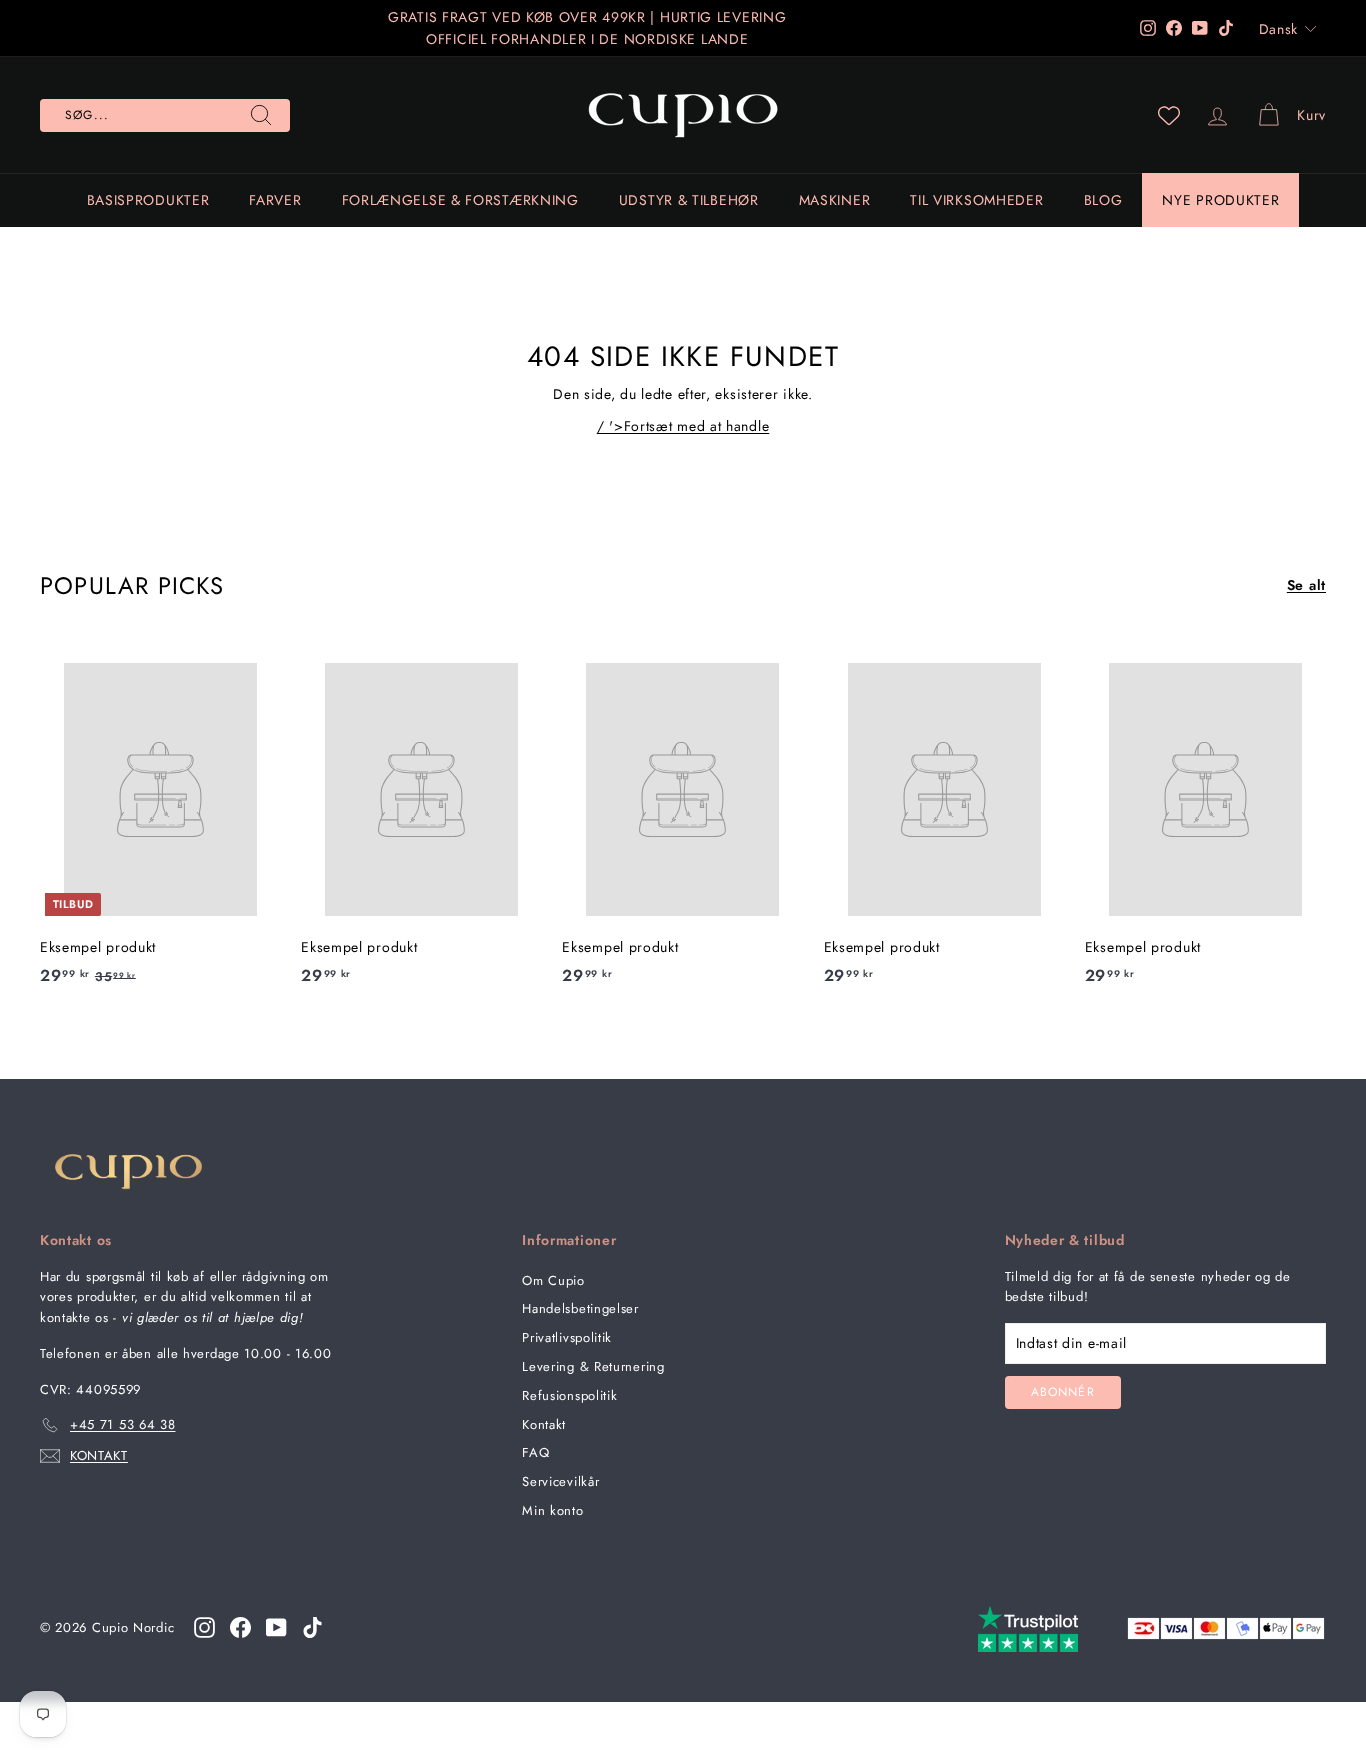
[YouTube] (276, 1627)
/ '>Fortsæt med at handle (683, 426)
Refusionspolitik (569, 1395)
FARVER (275, 200)
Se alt (1306, 585)
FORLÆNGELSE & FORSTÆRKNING (460, 200)
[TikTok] (312, 1627)
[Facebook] (240, 1627)
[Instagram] (204, 1627)
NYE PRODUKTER (1220, 200)
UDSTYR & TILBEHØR (689, 200)
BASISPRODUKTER (148, 200)
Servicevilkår (560, 1481)
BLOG (1103, 200)
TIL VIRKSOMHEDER (976, 200)
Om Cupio (553, 1280)
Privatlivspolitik (567, 1337)
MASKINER (835, 200)
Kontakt (544, 1424)
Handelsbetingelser (580, 1308)
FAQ (535, 1452)
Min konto (552, 1510)
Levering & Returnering (593, 1366)
